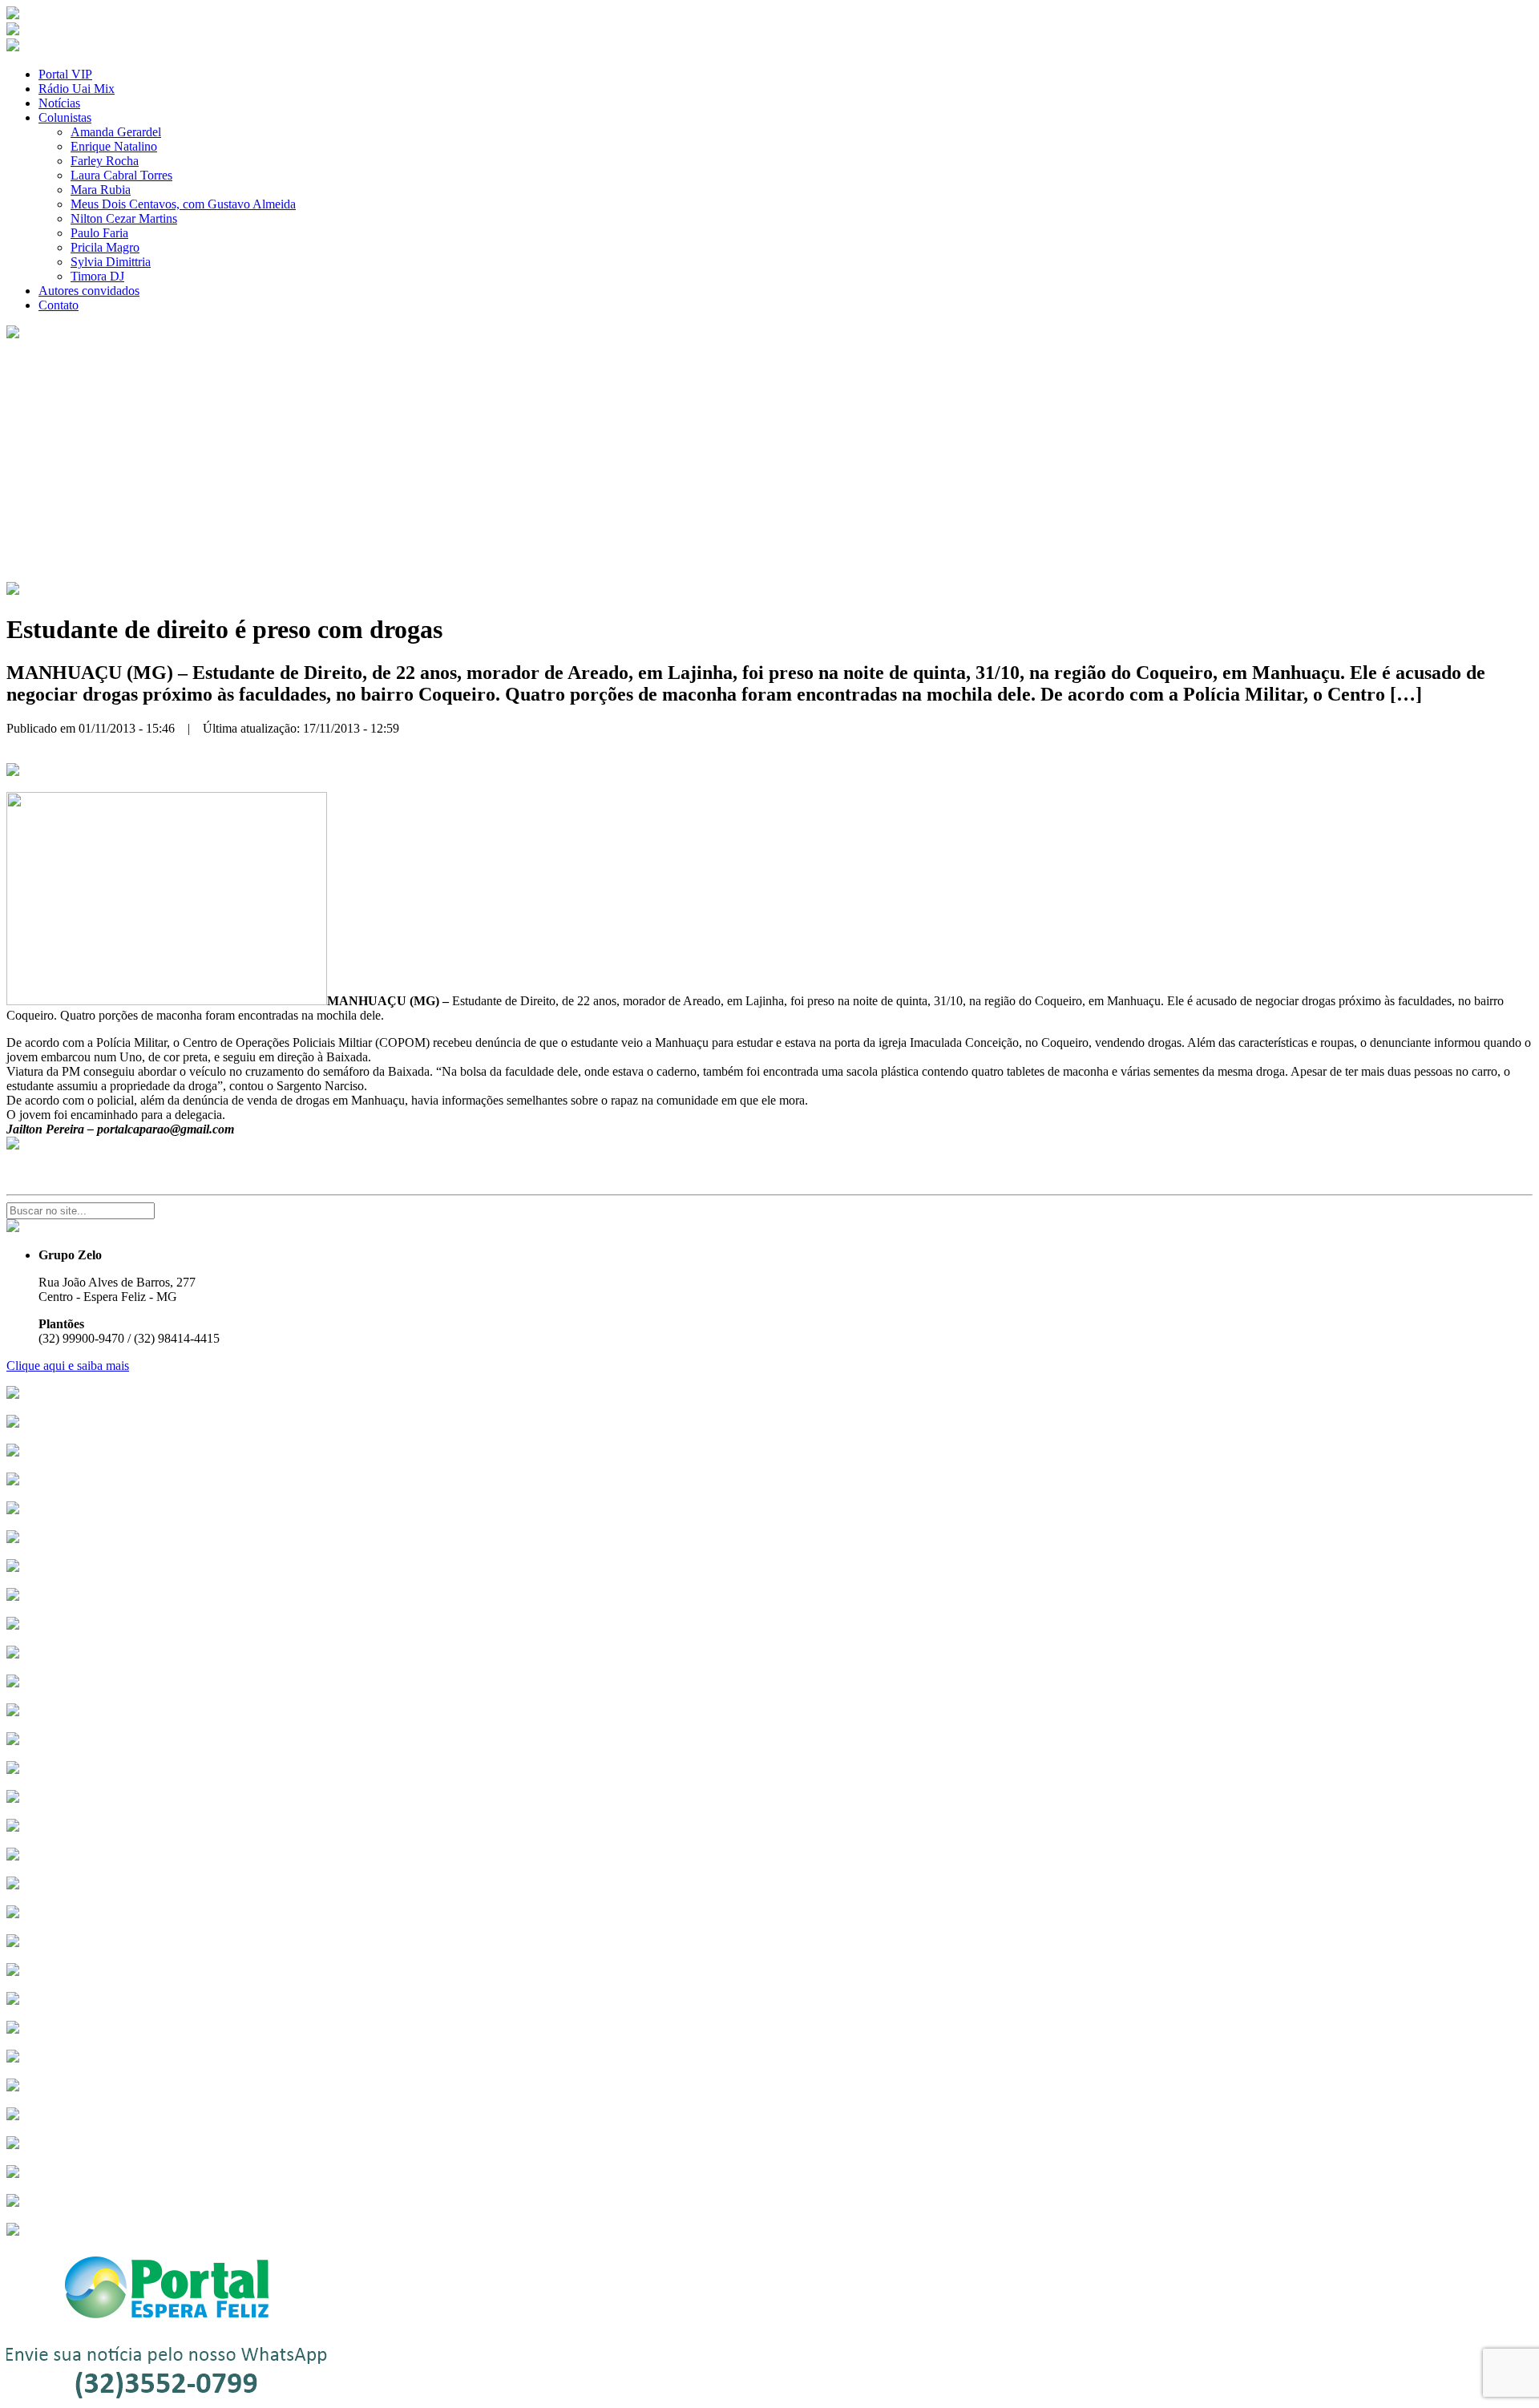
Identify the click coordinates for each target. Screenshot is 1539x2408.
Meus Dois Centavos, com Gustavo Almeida (183, 204)
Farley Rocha (105, 161)
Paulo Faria (99, 233)
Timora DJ (97, 276)
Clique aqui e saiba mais (68, 1366)
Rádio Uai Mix (77, 89)
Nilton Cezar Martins (124, 218)
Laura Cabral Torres (121, 175)
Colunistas (65, 117)
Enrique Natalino (114, 146)
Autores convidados (89, 291)
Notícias (59, 103)
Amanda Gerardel (116, 132)
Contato (59, 305)
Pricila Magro (105, 247)
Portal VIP (65, 74)
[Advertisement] (769, 462)
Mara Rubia (101, 190)
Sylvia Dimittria (111, 262)
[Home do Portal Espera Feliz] (13, 15)
